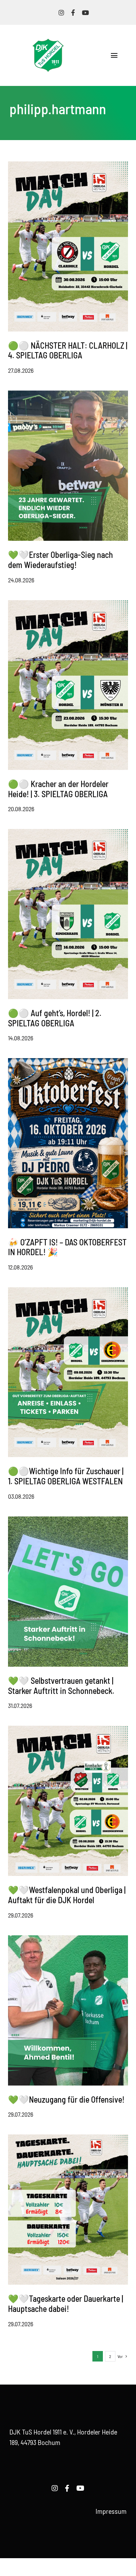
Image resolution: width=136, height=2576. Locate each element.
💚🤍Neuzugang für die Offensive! (66, 2099)
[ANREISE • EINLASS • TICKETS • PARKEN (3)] (68, 165)
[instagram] (61, 13)
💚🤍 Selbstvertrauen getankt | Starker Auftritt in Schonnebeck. (61, 1686)
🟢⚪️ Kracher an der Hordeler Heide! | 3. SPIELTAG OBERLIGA (58, 789)
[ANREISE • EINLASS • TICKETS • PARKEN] (68, 1291)
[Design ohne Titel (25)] (68, 2138)
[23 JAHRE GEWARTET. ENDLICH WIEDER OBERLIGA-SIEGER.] (68, 394)
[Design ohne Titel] (68, 1062)
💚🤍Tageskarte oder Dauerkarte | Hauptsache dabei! (66, 2304)
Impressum (111, 2511)
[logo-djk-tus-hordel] (48, 42)
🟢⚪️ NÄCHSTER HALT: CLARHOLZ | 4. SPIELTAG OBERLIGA (68, 350)
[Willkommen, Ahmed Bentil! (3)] (68, 1520)
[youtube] (85, 13)
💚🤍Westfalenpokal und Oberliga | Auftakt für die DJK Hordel (67, 1895)
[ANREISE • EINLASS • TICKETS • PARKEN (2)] (68, 604)
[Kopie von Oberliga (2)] (68, 1729)
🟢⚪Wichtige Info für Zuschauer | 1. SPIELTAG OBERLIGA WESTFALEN (66, 1476)
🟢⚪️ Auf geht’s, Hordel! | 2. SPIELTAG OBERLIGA (55, 1018)
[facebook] (73, 13)
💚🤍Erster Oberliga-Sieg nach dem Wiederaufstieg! (61, 560)
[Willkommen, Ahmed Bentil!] (68, 1939)
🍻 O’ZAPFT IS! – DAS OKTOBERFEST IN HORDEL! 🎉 (67, 1247)
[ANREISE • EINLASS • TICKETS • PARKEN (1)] (68, 832)
